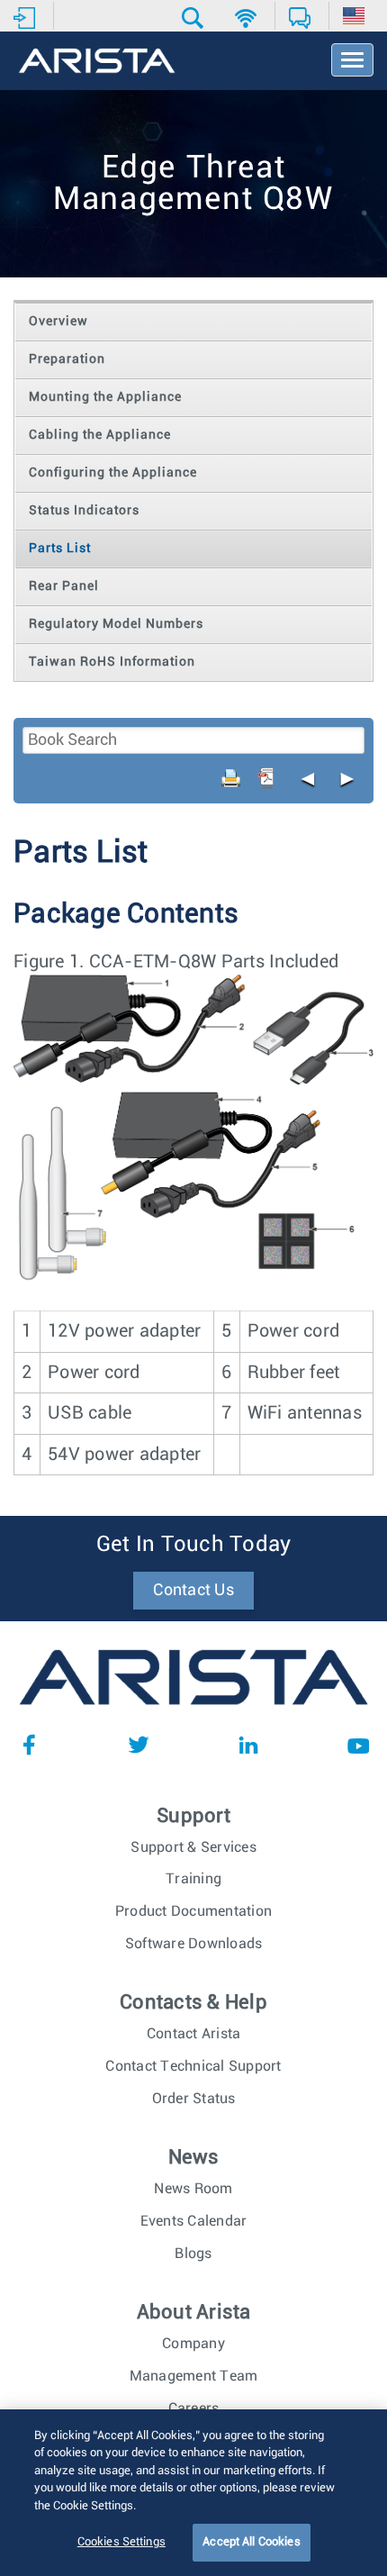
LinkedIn (248, 1745)
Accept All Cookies (251, 2542)
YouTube (358, 1745)
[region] (193, 2493)
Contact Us (193, 1591)
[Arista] (97, 62)
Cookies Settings (121, 2542)
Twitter (139, 1745)
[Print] (231, 778)
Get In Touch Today (194, 1545)
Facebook (29, 1745)
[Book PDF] (266, 778)
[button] (195, 18)
